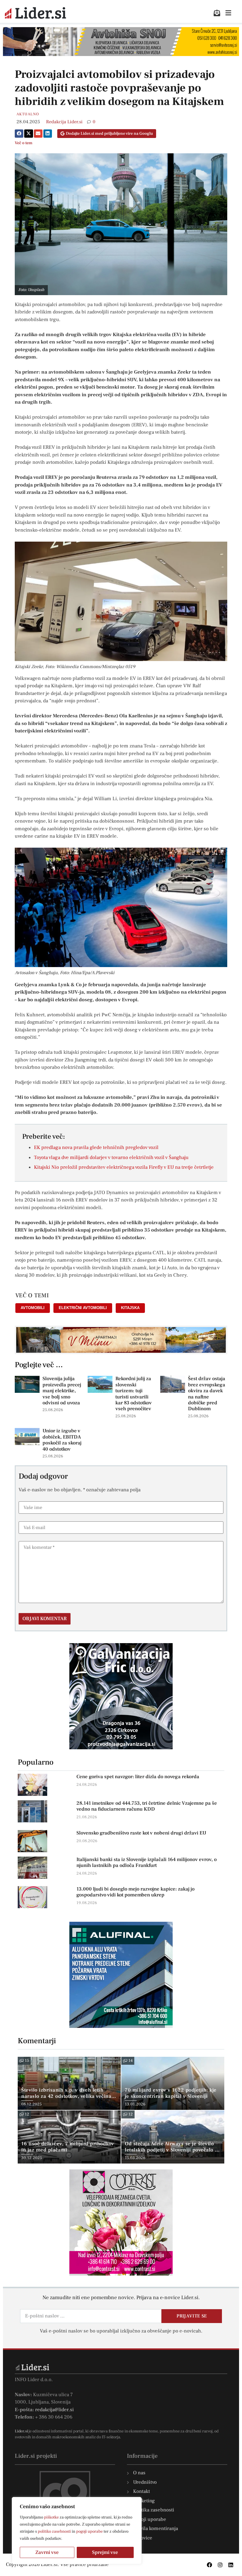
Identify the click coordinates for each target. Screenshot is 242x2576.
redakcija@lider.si (54, 2410)
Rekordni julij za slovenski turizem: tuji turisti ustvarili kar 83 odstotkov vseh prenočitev (134, 1394)
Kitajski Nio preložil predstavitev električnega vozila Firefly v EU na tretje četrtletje (124, 1167)
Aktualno (28, 114)
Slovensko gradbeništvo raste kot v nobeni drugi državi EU (141, 1833)
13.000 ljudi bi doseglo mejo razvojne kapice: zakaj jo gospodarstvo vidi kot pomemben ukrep (135, 1892)
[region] (77, 2531)
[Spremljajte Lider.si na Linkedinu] (231, 2565)
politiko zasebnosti (54, 2531)
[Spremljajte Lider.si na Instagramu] (220, 2565)
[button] (19, 134)
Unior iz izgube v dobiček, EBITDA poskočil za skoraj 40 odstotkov (62, 1440)
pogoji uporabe (89, 2531)
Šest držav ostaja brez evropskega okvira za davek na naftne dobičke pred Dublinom (207, 1394)
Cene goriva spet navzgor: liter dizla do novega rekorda (138, 1777)
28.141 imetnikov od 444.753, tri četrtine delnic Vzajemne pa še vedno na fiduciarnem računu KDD (147, 1806)
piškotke (51, 2517)
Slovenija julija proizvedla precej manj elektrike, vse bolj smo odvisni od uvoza (62, 1391)
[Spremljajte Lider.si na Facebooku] (210, 2565)
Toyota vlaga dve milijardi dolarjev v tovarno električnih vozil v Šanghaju (111, 1158)
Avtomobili (33, 1308)
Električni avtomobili (83, 1308)
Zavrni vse (47, 2552)
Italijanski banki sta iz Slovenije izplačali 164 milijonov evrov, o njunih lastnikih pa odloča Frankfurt (147, 1862)
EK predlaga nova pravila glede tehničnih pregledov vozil (96, 1148)
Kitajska (130, 1308)
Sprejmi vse (105, 2552)
